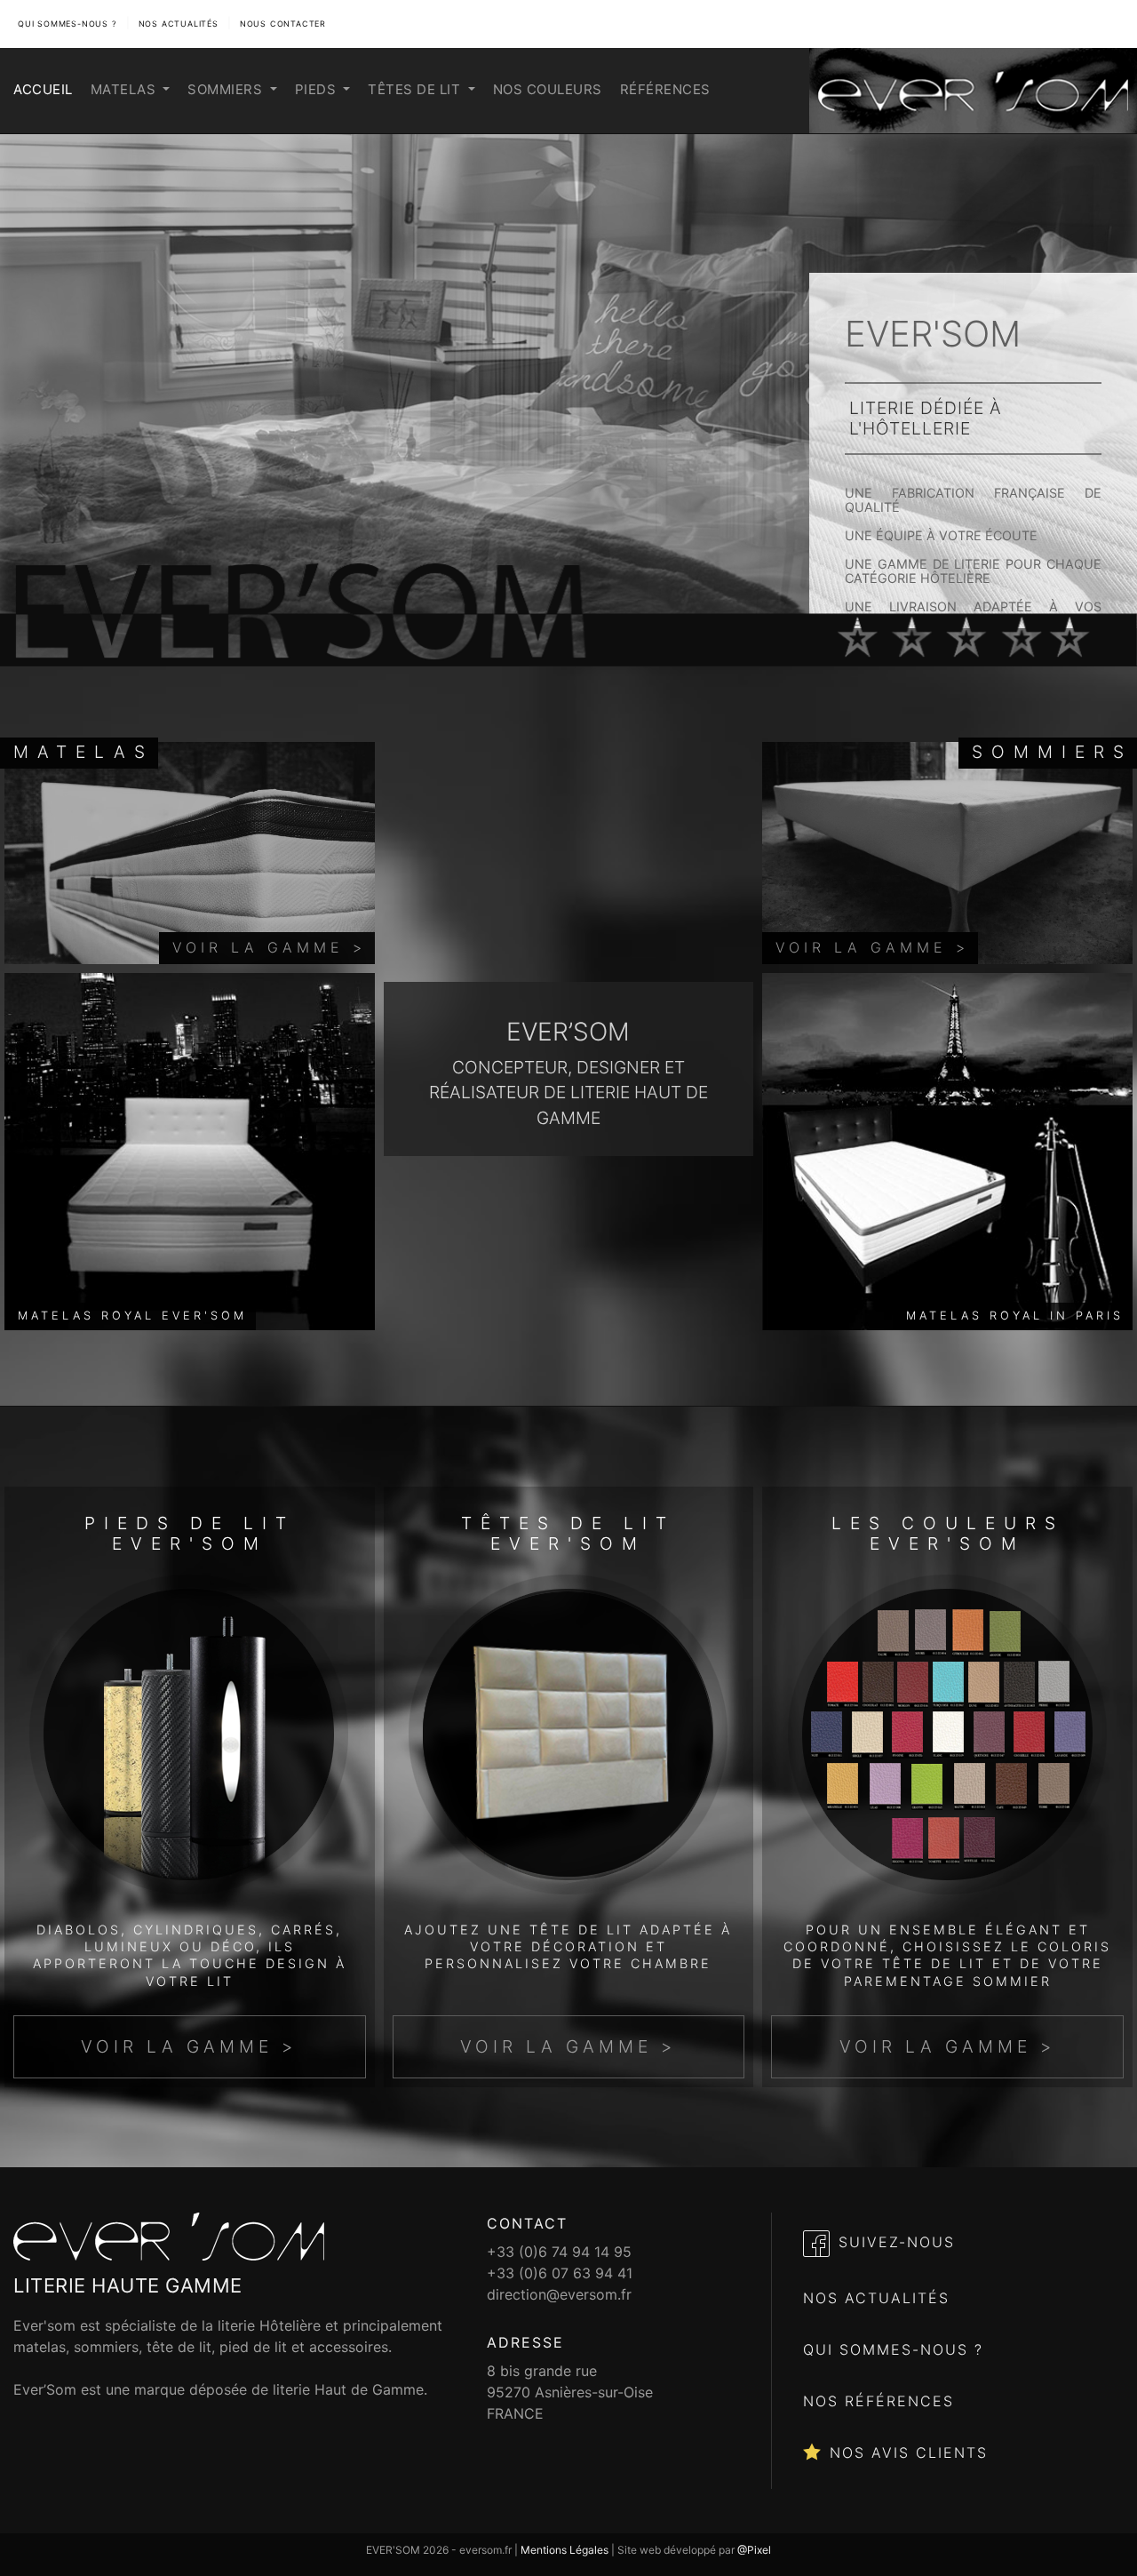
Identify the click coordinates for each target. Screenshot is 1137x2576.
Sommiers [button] (227, 89)
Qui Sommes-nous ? (893, 2349)
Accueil (43, 89)
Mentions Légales (565, 2550)
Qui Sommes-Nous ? (68, 24)
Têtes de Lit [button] (416, 89)
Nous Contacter (283, 24)
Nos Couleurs (548, 89)
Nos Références (879, 2401)
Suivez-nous (897, 2242)
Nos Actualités (179, 24)
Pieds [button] (318, 89)
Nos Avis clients (909, 2452)
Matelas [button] (125, 89)
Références (665, 89)
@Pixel (754, 2550)
